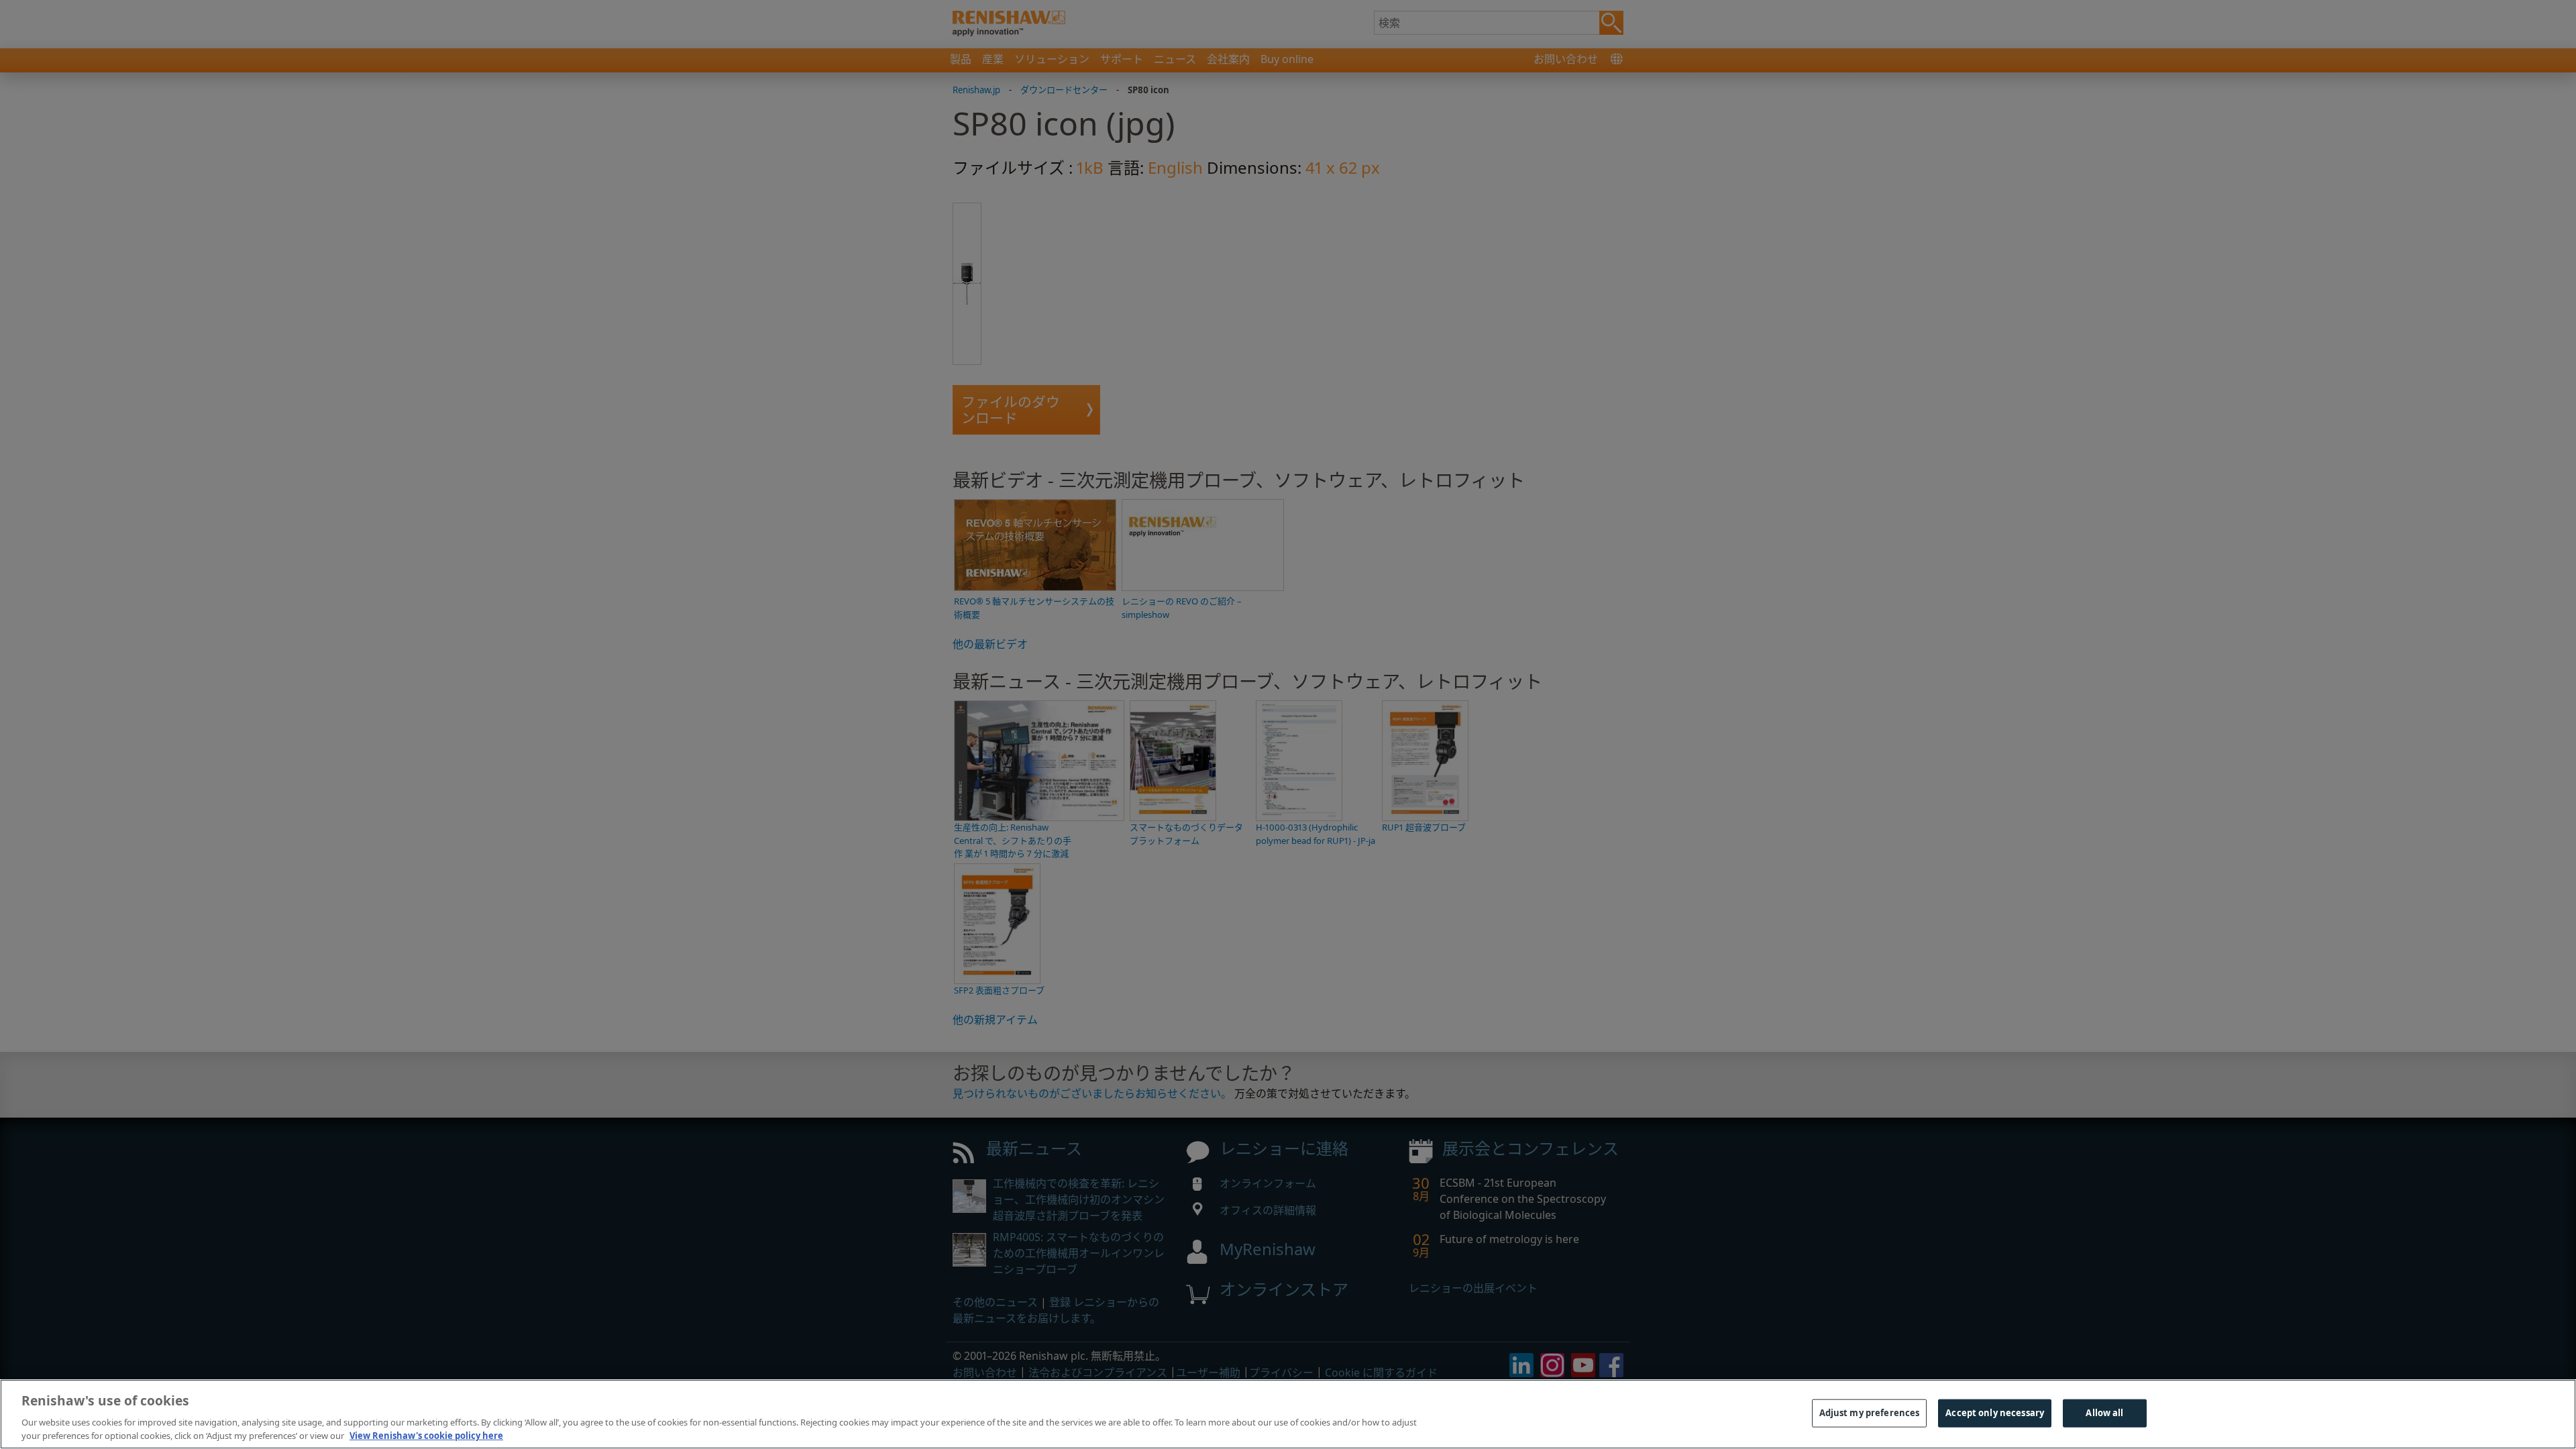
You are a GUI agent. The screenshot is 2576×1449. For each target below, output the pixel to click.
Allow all (2104, 1413)
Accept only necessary (1995, 1413)
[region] (1288, 1414)
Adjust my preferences (1870, 1413)
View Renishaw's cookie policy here (426, 1435)
